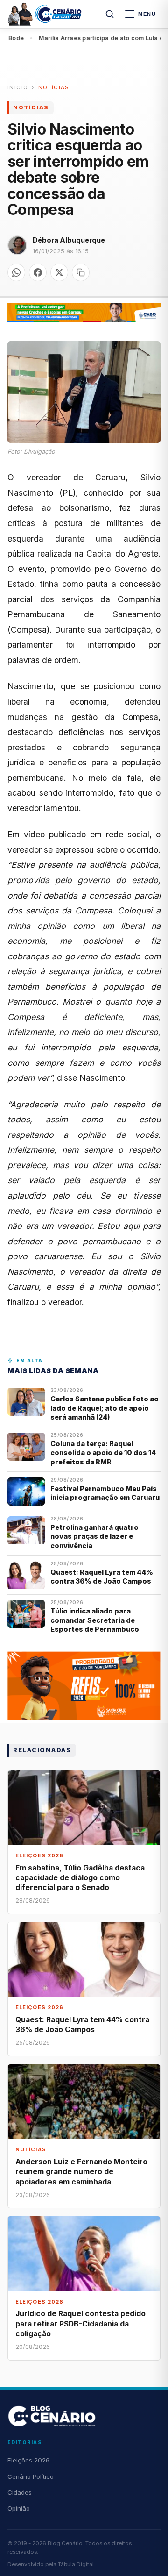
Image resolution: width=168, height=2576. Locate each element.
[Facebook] (38, 272)
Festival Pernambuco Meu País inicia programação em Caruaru (105, 1493)
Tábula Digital (76, 2564)
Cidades (20, 2492)
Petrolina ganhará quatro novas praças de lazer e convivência (94, 1536)
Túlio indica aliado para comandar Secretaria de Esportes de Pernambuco (95, 1620)
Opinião (19, 2508)
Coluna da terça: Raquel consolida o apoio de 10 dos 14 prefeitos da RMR (103, 1453)
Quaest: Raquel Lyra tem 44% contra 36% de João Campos (102, 1577)
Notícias (54, 87)
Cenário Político (31, 2476)
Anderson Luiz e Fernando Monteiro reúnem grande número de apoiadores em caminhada (81, 2172)
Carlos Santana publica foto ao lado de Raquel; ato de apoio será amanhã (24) (105, 1408)
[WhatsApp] (16, 272)
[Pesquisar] (110, 14)
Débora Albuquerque (69, 240)
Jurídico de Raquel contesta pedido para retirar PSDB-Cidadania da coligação (80, 2323)
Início (18, 87)
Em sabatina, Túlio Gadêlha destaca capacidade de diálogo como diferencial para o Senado (80, 1878)
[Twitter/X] (59, 272)
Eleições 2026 (28, 2460)
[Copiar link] (81, 272)
